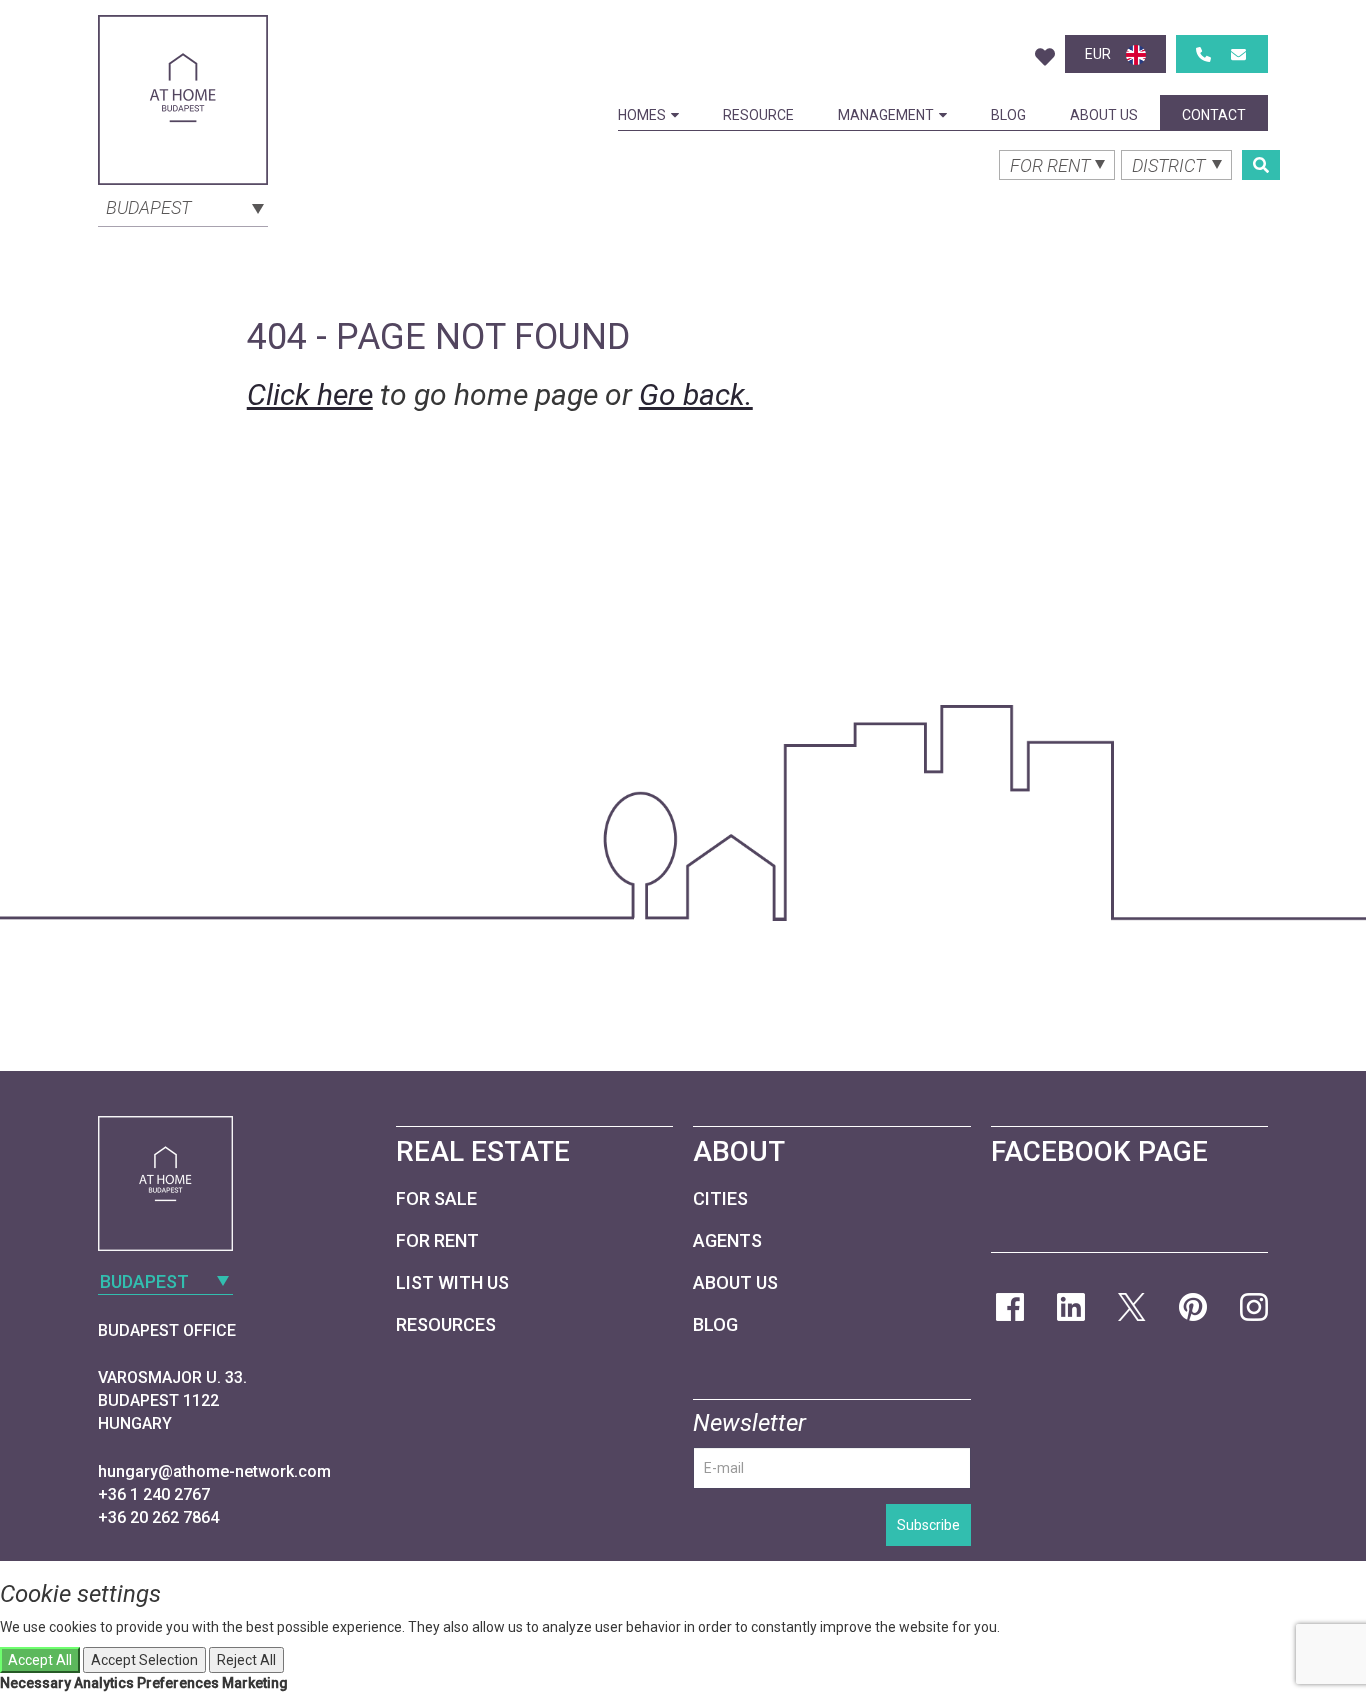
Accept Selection (144, 1660)
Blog (1008, 115)
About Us (1104, 115)
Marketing (255, 1683)
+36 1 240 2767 (154, 1494)
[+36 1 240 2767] (1203, 54)
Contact (1214, 115)
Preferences (178, 1683)
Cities (720, 1198)
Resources (446, 1324)
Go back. (696, 394)
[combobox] (183, 206)
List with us (452, 1282)
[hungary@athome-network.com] (1238, 54)
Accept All (40, 1660)
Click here (310, 394)
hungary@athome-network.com (214, 1471)
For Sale (436, 1198)
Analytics (104, 1683)
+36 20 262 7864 (158, 1517)
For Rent (437, 1240)
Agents (727, 1240)
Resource (758, 115)
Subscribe (928, 1525)
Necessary (35, 1683)
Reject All (246, 1660)
